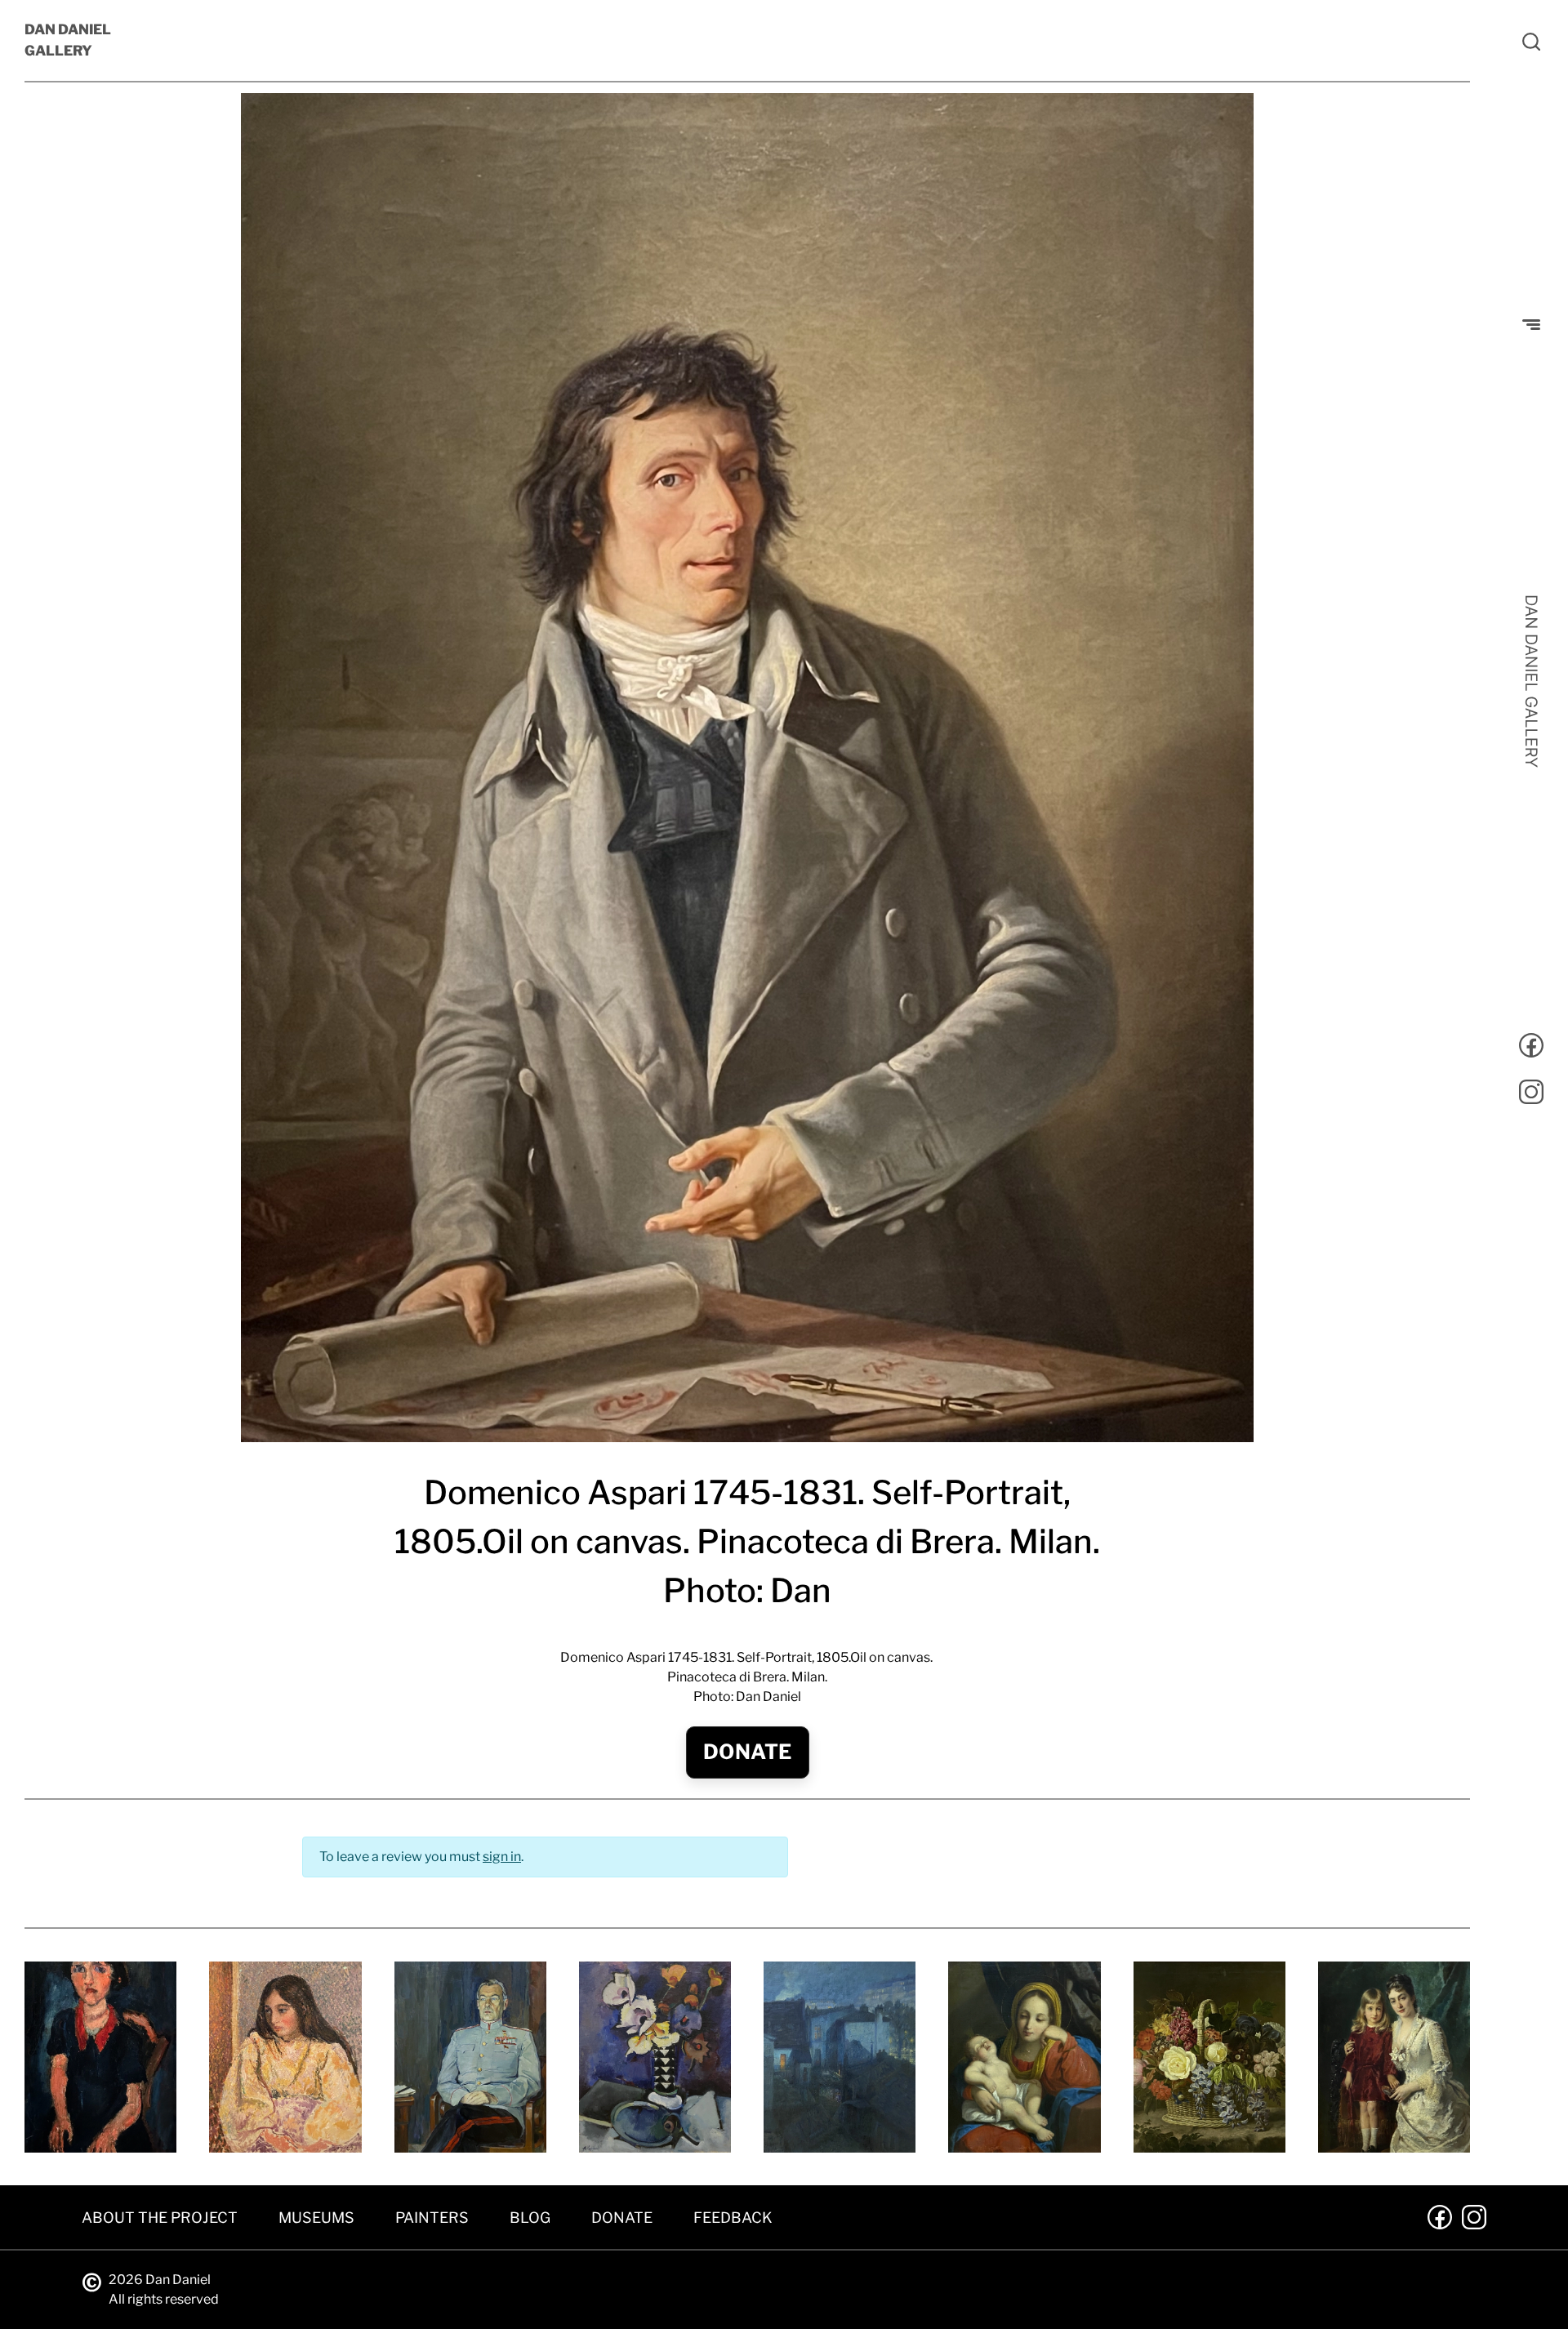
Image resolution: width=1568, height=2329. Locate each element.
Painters (432, 2218)
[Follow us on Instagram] (1531, 1095)
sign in (502, 1857)
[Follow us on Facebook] (1531, 1048)
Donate (748, 1752)
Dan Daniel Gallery (68, 40)
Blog (530, 2218)
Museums (316, 2218)
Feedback (733, 2218)
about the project (160, 2218)
